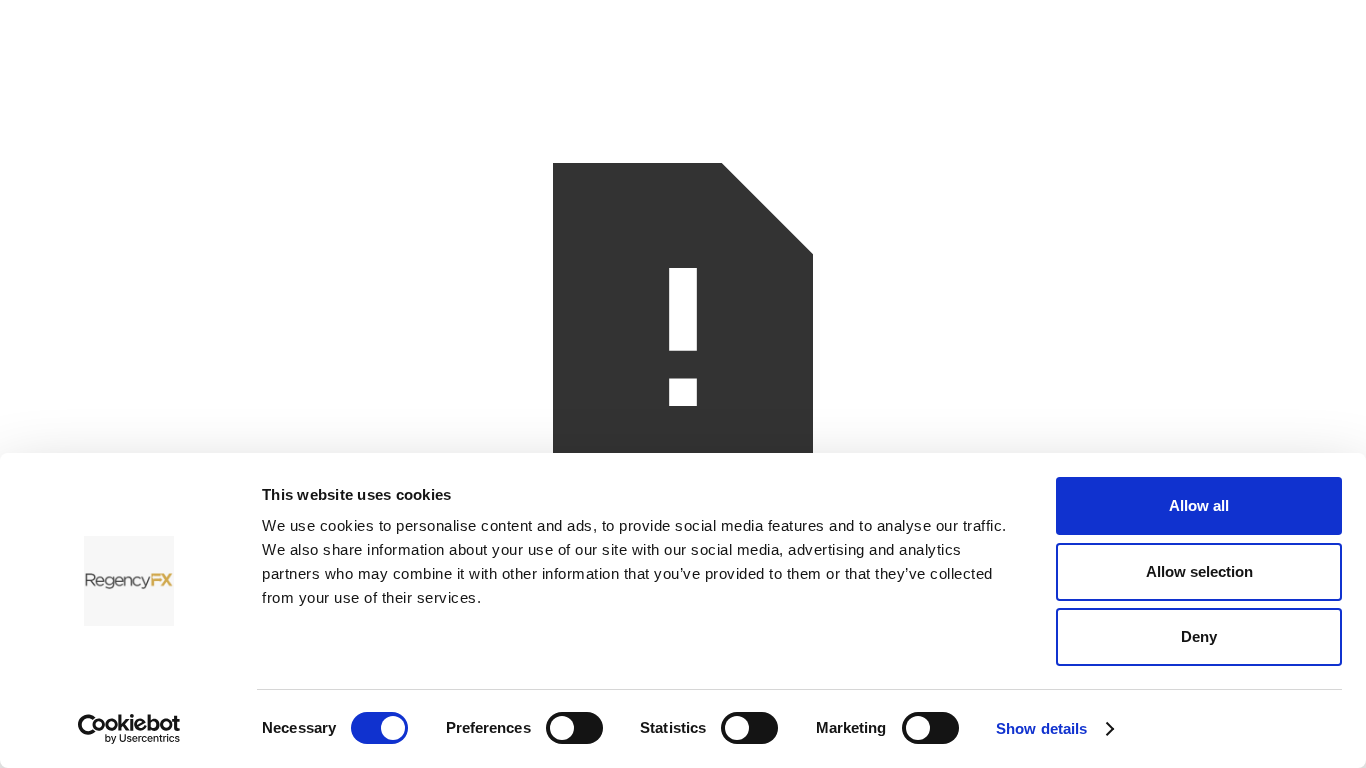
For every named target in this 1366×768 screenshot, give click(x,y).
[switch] (574, 728)
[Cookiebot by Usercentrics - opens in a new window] (129, 729)
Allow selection (1199, 571)
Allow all (1199, 505)
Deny (1199, 636)
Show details (1041, 728)
